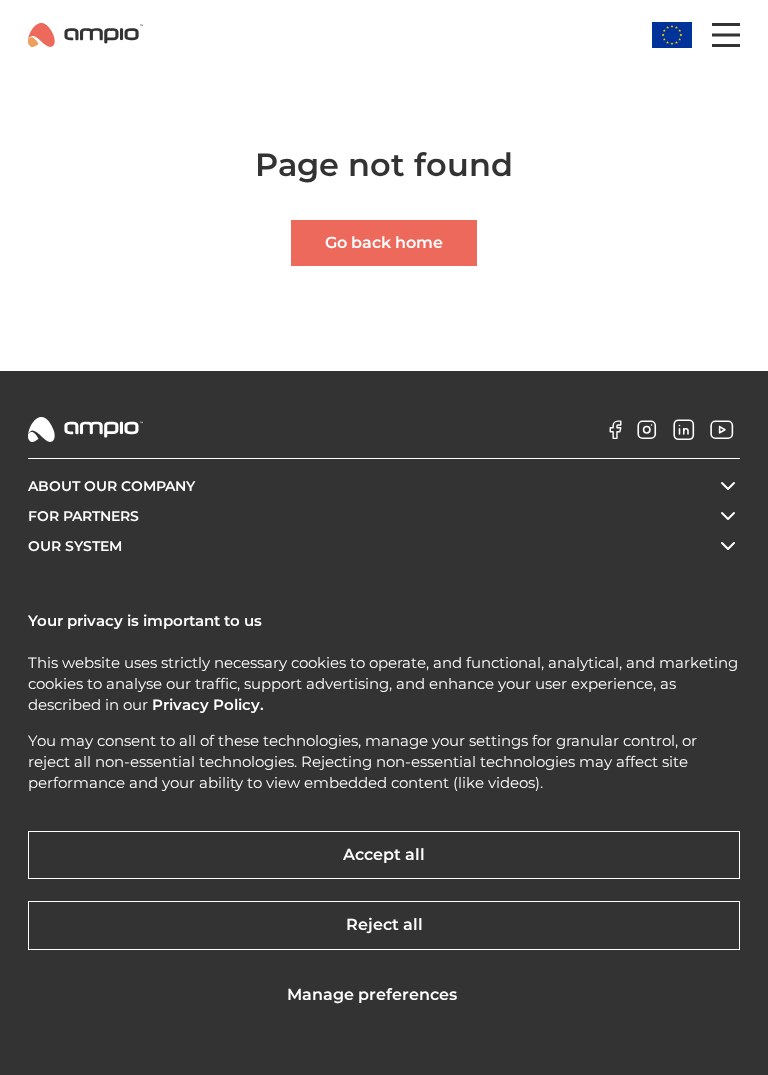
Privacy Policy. (208, 704)
